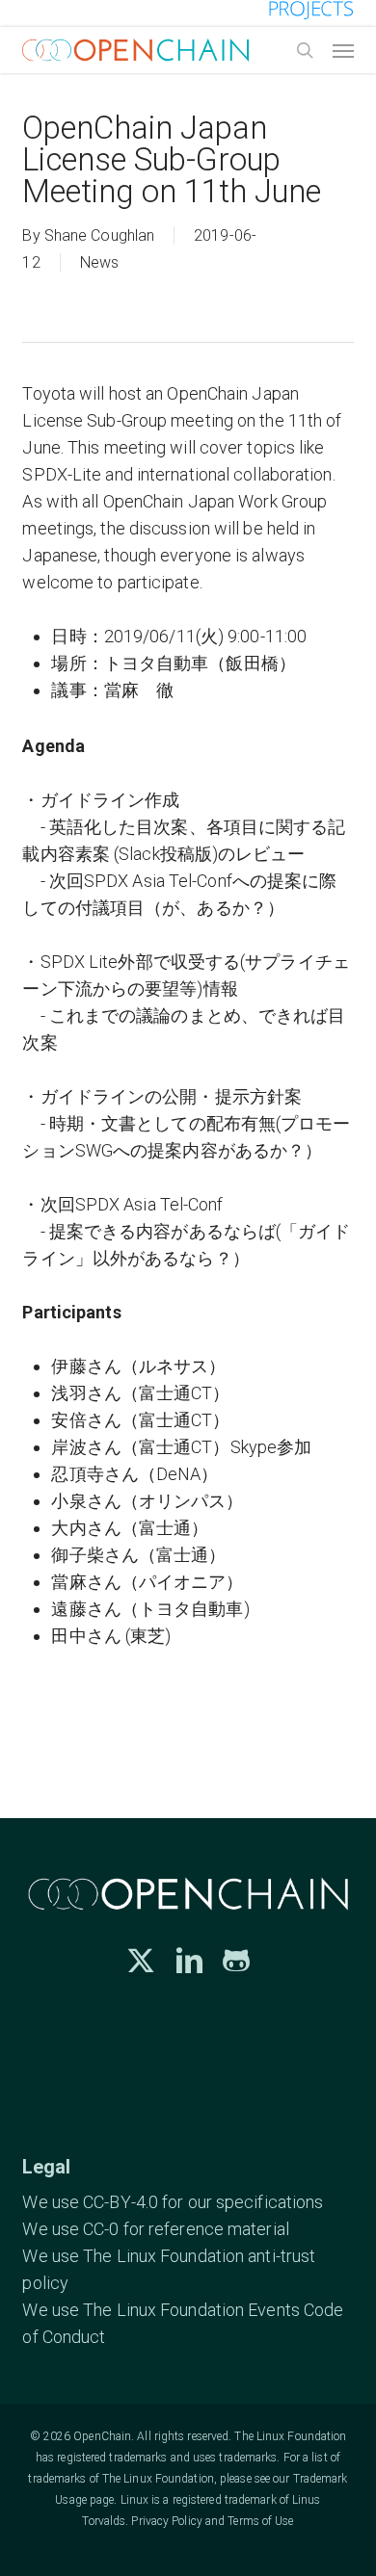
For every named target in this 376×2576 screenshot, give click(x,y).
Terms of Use (260, 2521)
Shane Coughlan (99, 235)
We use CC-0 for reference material (155, 2229)
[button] (343, 50)
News (99, 262)
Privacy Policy (166, 2521)
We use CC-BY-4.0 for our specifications (173, 2202)
